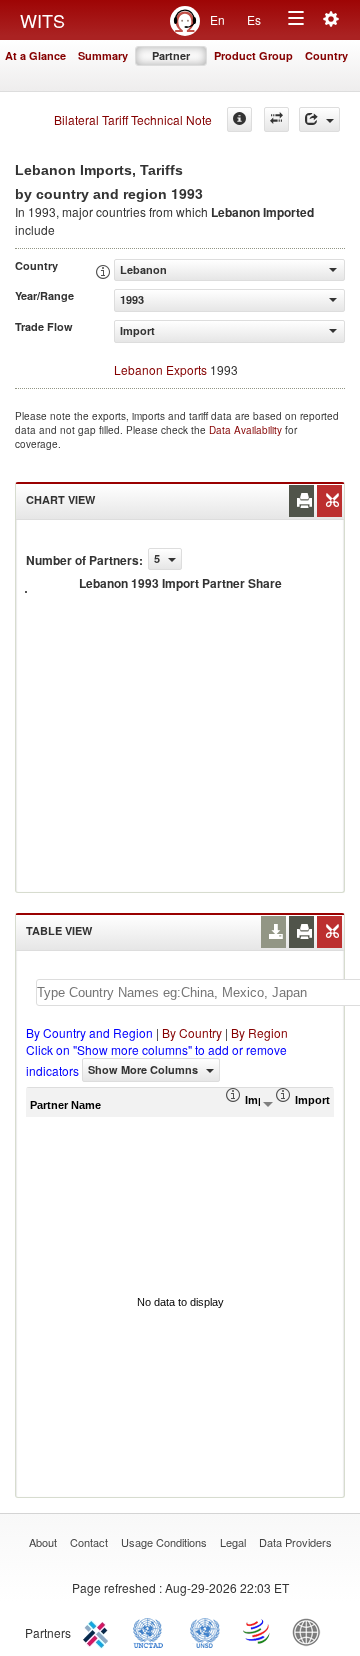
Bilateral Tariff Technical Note (133, 119)
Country (326, 55)
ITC (99, 1631)
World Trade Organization (258, 1631)
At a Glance (35, 55)
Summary (103, 55)
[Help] (239, 119)
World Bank (311, 1631)
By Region (259, 1032)
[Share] (319, 119)
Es (254, 19)
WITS (42, 20)
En (217, 19)
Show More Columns (144, 1069)
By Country (192, 1032)
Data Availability (247, 430)
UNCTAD (152, 1631)
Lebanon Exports (160, 369)
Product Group (253, 55)
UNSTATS (205, 1631)
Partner (171, 55)
